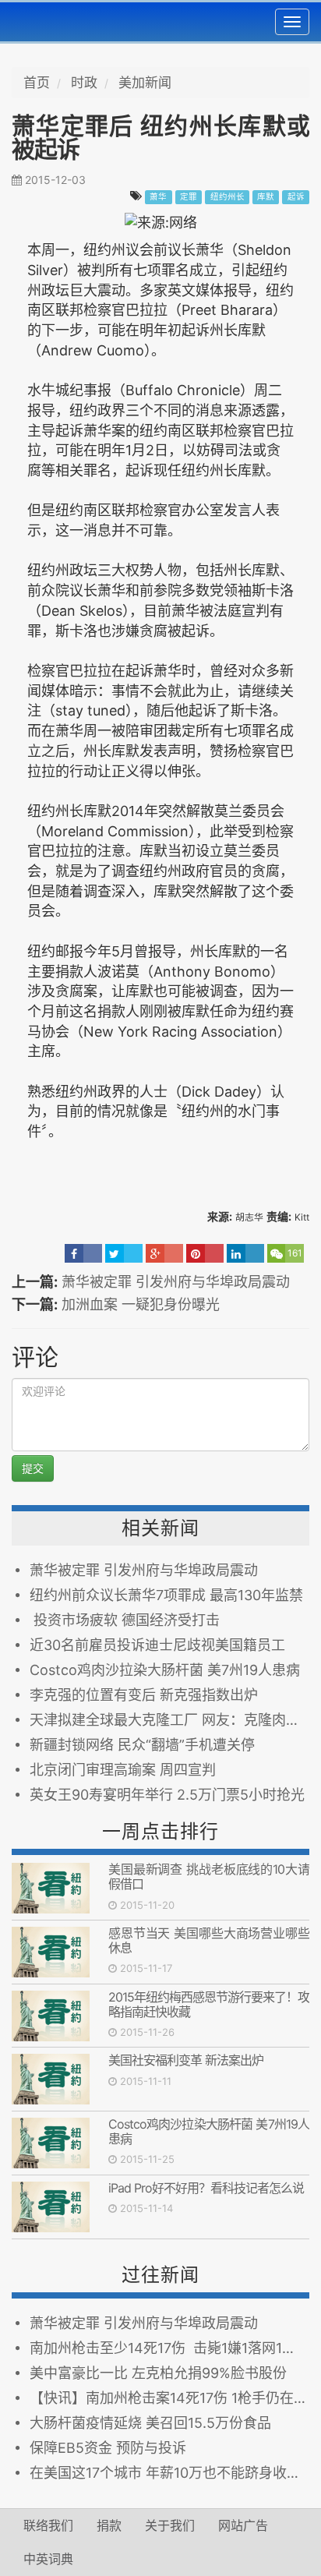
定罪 (189, 197)
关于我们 (170, 2525)
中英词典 (48, 2559)
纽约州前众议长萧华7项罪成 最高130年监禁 (166, 1595)
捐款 (109, 2525)
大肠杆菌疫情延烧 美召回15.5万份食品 (150, 2423)
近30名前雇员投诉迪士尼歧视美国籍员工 (157, 1645)
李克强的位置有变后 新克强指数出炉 (144, 1695)
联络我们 (48, 2525)
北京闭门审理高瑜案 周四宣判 (123, 1770)
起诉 (296, 197)
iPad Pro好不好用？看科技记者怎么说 (206, 2188)
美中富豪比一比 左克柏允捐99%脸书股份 (158, 2373)
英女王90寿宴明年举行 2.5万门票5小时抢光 (167, 1795)
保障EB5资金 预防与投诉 (108, 2448)
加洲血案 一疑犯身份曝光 (141, 1304)
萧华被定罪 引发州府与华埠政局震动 (176, 1282)
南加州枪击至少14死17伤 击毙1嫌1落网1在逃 (169, 2348)
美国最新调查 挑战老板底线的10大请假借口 (209, 1876)
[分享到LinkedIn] (245, 1253)
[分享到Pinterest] (205, 1253)
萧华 (158, 197)
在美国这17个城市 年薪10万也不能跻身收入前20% (169, 2473)
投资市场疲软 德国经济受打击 (125, 1620)
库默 (266, 197)
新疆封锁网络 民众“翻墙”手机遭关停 (142, 1745)
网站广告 (243, 2525)
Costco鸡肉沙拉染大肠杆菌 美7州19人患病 (165, 1670)
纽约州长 (228, 197)
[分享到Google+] (164, 1253)
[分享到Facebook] (83, 1253)
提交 (33, 1468)
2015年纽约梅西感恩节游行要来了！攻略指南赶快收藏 (209, 2004)
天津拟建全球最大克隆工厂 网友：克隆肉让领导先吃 (169, 1720)
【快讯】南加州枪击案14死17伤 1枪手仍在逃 (169, 2398)
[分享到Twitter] (124, 1253)
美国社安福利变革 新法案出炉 (189, 2060)
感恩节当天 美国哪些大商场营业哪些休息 (209, 1940)
